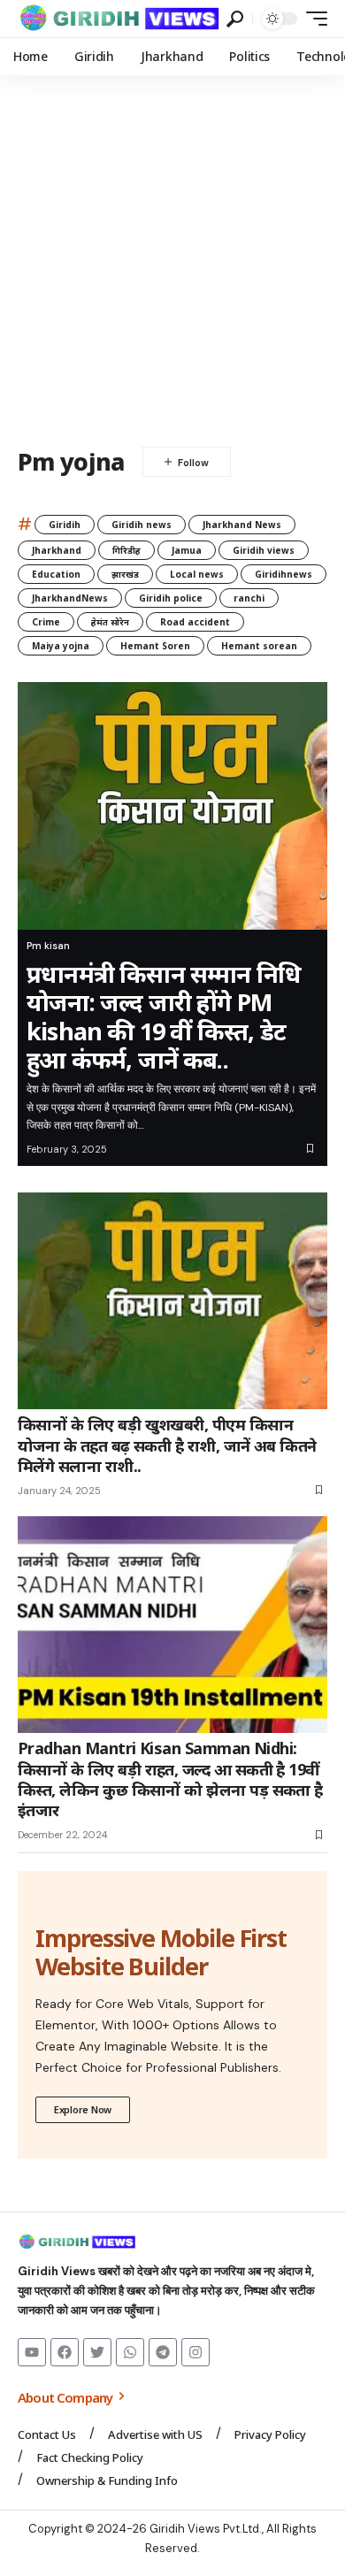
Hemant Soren (155, 646)
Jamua (187, 550)
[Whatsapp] (130, 2352)
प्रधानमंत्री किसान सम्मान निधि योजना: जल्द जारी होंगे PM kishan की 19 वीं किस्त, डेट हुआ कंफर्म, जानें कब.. (164, 1016)
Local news (197, 574)
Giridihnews (284, 574)
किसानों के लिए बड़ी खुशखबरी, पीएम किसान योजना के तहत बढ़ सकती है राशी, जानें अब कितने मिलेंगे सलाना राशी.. (167, 1445)
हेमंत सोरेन (110, 622)
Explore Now (83, 2109)
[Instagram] (195, 2352)
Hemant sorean (259, 646)
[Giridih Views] (120, 19)
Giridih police (171, 598)
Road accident (195, 622)
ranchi (249, 598)
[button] (235, 19)
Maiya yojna (61, 646)
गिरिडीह (126, 550)
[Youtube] (32, 2352)
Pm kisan (48, 946)
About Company (66, 2397)
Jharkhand (57, 550)
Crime (46, 622)
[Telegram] (163, 2352)
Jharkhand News (242, 525)
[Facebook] (65, 2352)
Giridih (65, 525)
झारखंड (125, 574)
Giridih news (142, 525)
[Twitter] (97, 2352)
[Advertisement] (172, 257)
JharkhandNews (70, 598)
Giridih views (264, 550)
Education (56, 574)
